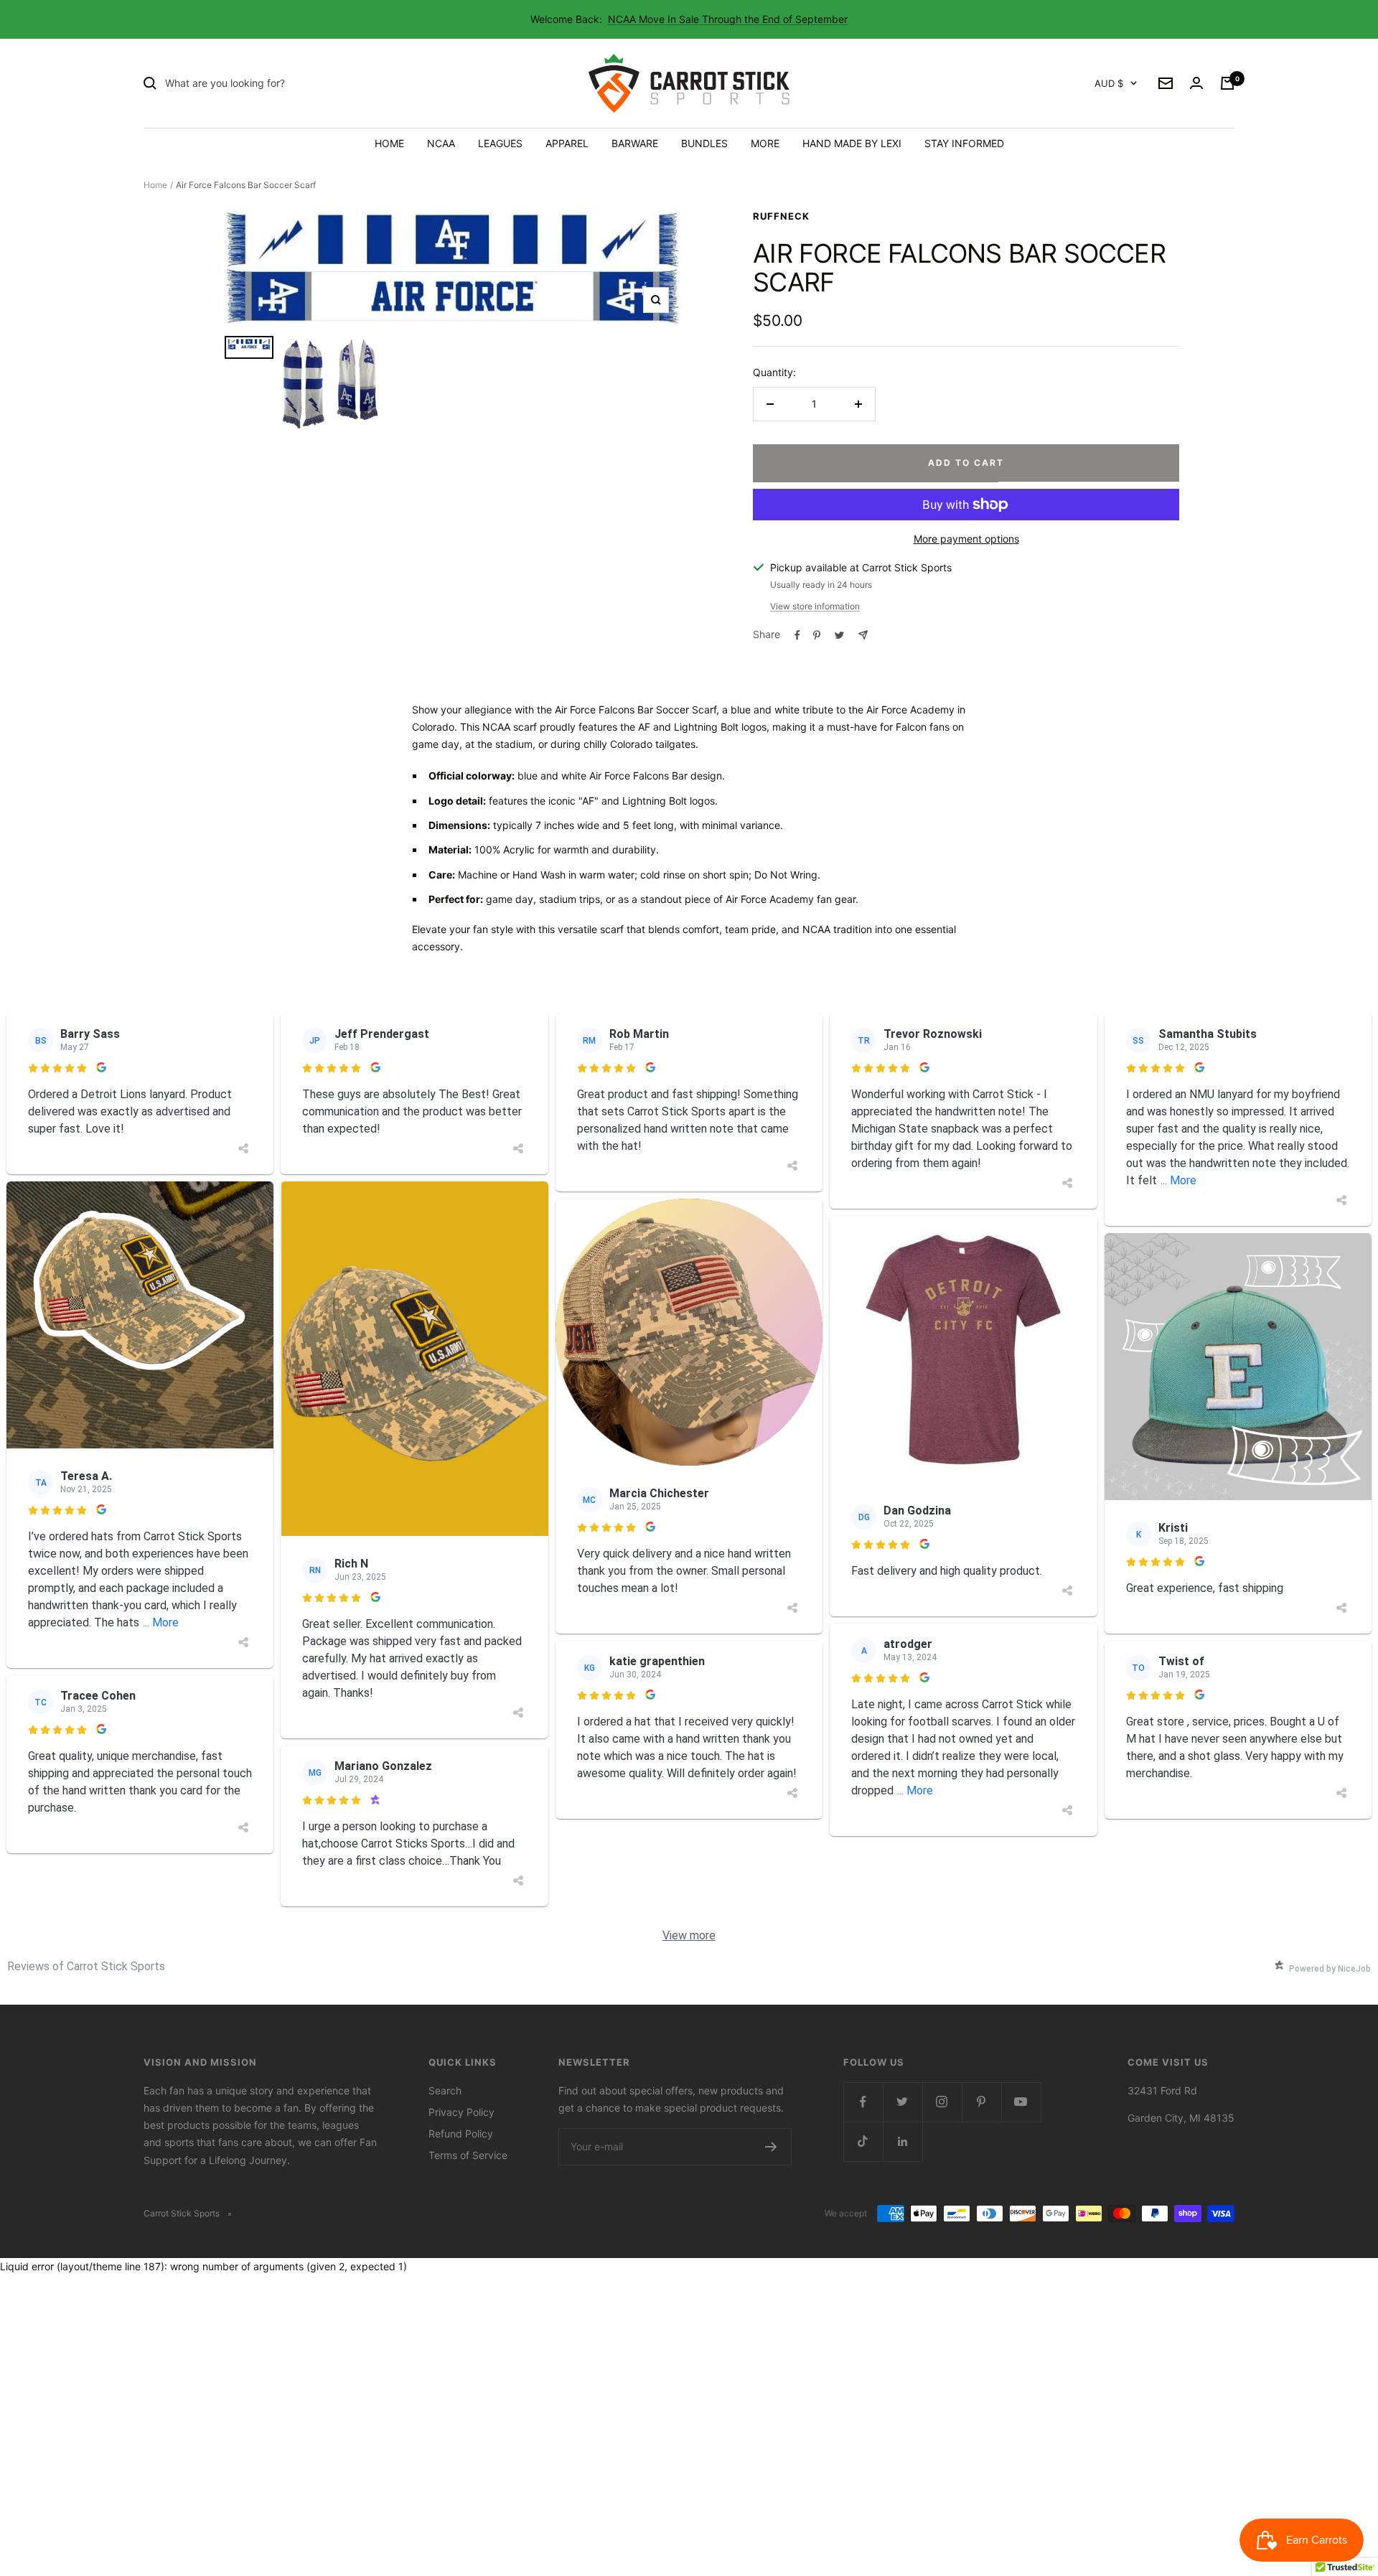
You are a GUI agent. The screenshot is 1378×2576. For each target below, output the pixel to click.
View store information (815, 606)
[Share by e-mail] (863, 635)
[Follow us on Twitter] (903, 2102)
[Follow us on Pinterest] (981, 2102)
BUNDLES (704, 143)
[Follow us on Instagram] (942, 2102)
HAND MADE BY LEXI (852, 143)
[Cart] (1227, 83)
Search (445, 2090)
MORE (765, 143)
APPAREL (567, 143)
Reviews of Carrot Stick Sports (86, 1966)
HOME (389, 143)
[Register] (771, 2147)
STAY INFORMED (964, 143)
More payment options (966, 539)
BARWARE (635, 143)
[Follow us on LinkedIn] (903, 2141)
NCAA (441, 143)
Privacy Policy (461, 2112)
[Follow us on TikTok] (863, 2141)
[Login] (1196, 83)
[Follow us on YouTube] (1021, 2102)
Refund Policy (461, 2134)
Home (155, 185)
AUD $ (1109, 83)
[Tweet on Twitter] (839, 635)
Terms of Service (468, 2155)
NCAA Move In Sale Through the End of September (728, 19)
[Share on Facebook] (797, 635)
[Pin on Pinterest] (817, 635)
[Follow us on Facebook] (863, 2102)
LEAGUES (500, 143)
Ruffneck (781, 216)
